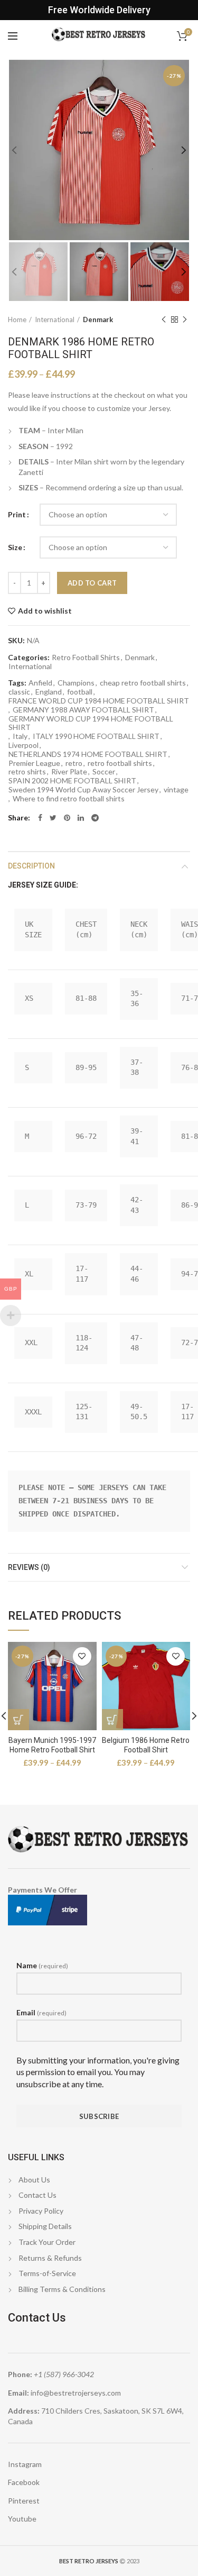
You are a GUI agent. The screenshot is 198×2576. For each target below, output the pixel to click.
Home (17, 319)
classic (19, 692)
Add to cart (92, 583)
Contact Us (37, 2195)
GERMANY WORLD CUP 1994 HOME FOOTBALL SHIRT (91, 723)
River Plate (69, 772)
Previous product (164, 319)
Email (41, 2012)
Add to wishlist (45, 611)
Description (31, 866)
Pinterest (24, 2501)
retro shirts (27, 772)
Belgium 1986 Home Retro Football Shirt (146, 1745)
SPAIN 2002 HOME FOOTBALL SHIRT (72, 781)
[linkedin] (81, 818)
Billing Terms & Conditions (62, 2289)
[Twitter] (53, 818)
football (80, 692)
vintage (176, 790)
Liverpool (23, 745)
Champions (76, 683)
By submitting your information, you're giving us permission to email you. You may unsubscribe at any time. (98, 2072)
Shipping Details (45, 2226)
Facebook (24, 2482)
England (49, 692)
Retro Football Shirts (86, 657)
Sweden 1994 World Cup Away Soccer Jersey (83, 790)
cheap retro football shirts (143, 683)
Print (17, 514)
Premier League (34, 763)
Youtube (22, 2519)
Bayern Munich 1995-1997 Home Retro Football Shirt (52, 1745)
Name (42, 1965)
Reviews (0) (29, 1567)
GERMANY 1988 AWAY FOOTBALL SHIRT (83, 710)
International (55, 319)
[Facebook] (40, 818)
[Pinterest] (67, 818)
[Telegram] (95, 818)
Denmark (98, 319)
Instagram (25, 2464)
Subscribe (99, 2116)
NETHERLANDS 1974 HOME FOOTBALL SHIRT (88, 754)
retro (74, 763)
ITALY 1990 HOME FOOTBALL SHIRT (96, 736)
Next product (185, 319)
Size (15, 547)
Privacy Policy (41, 2211)
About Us (34, 2180)
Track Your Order (47, 2242)
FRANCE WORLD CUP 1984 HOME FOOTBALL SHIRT (99, 701)
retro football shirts (120, 763)
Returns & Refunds (50, 2258)
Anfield (40, 683)
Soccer (104, 772)
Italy (20, 736)
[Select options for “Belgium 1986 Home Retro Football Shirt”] (112, 1720)
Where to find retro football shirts (69, 799)
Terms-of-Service (47, 2273)
